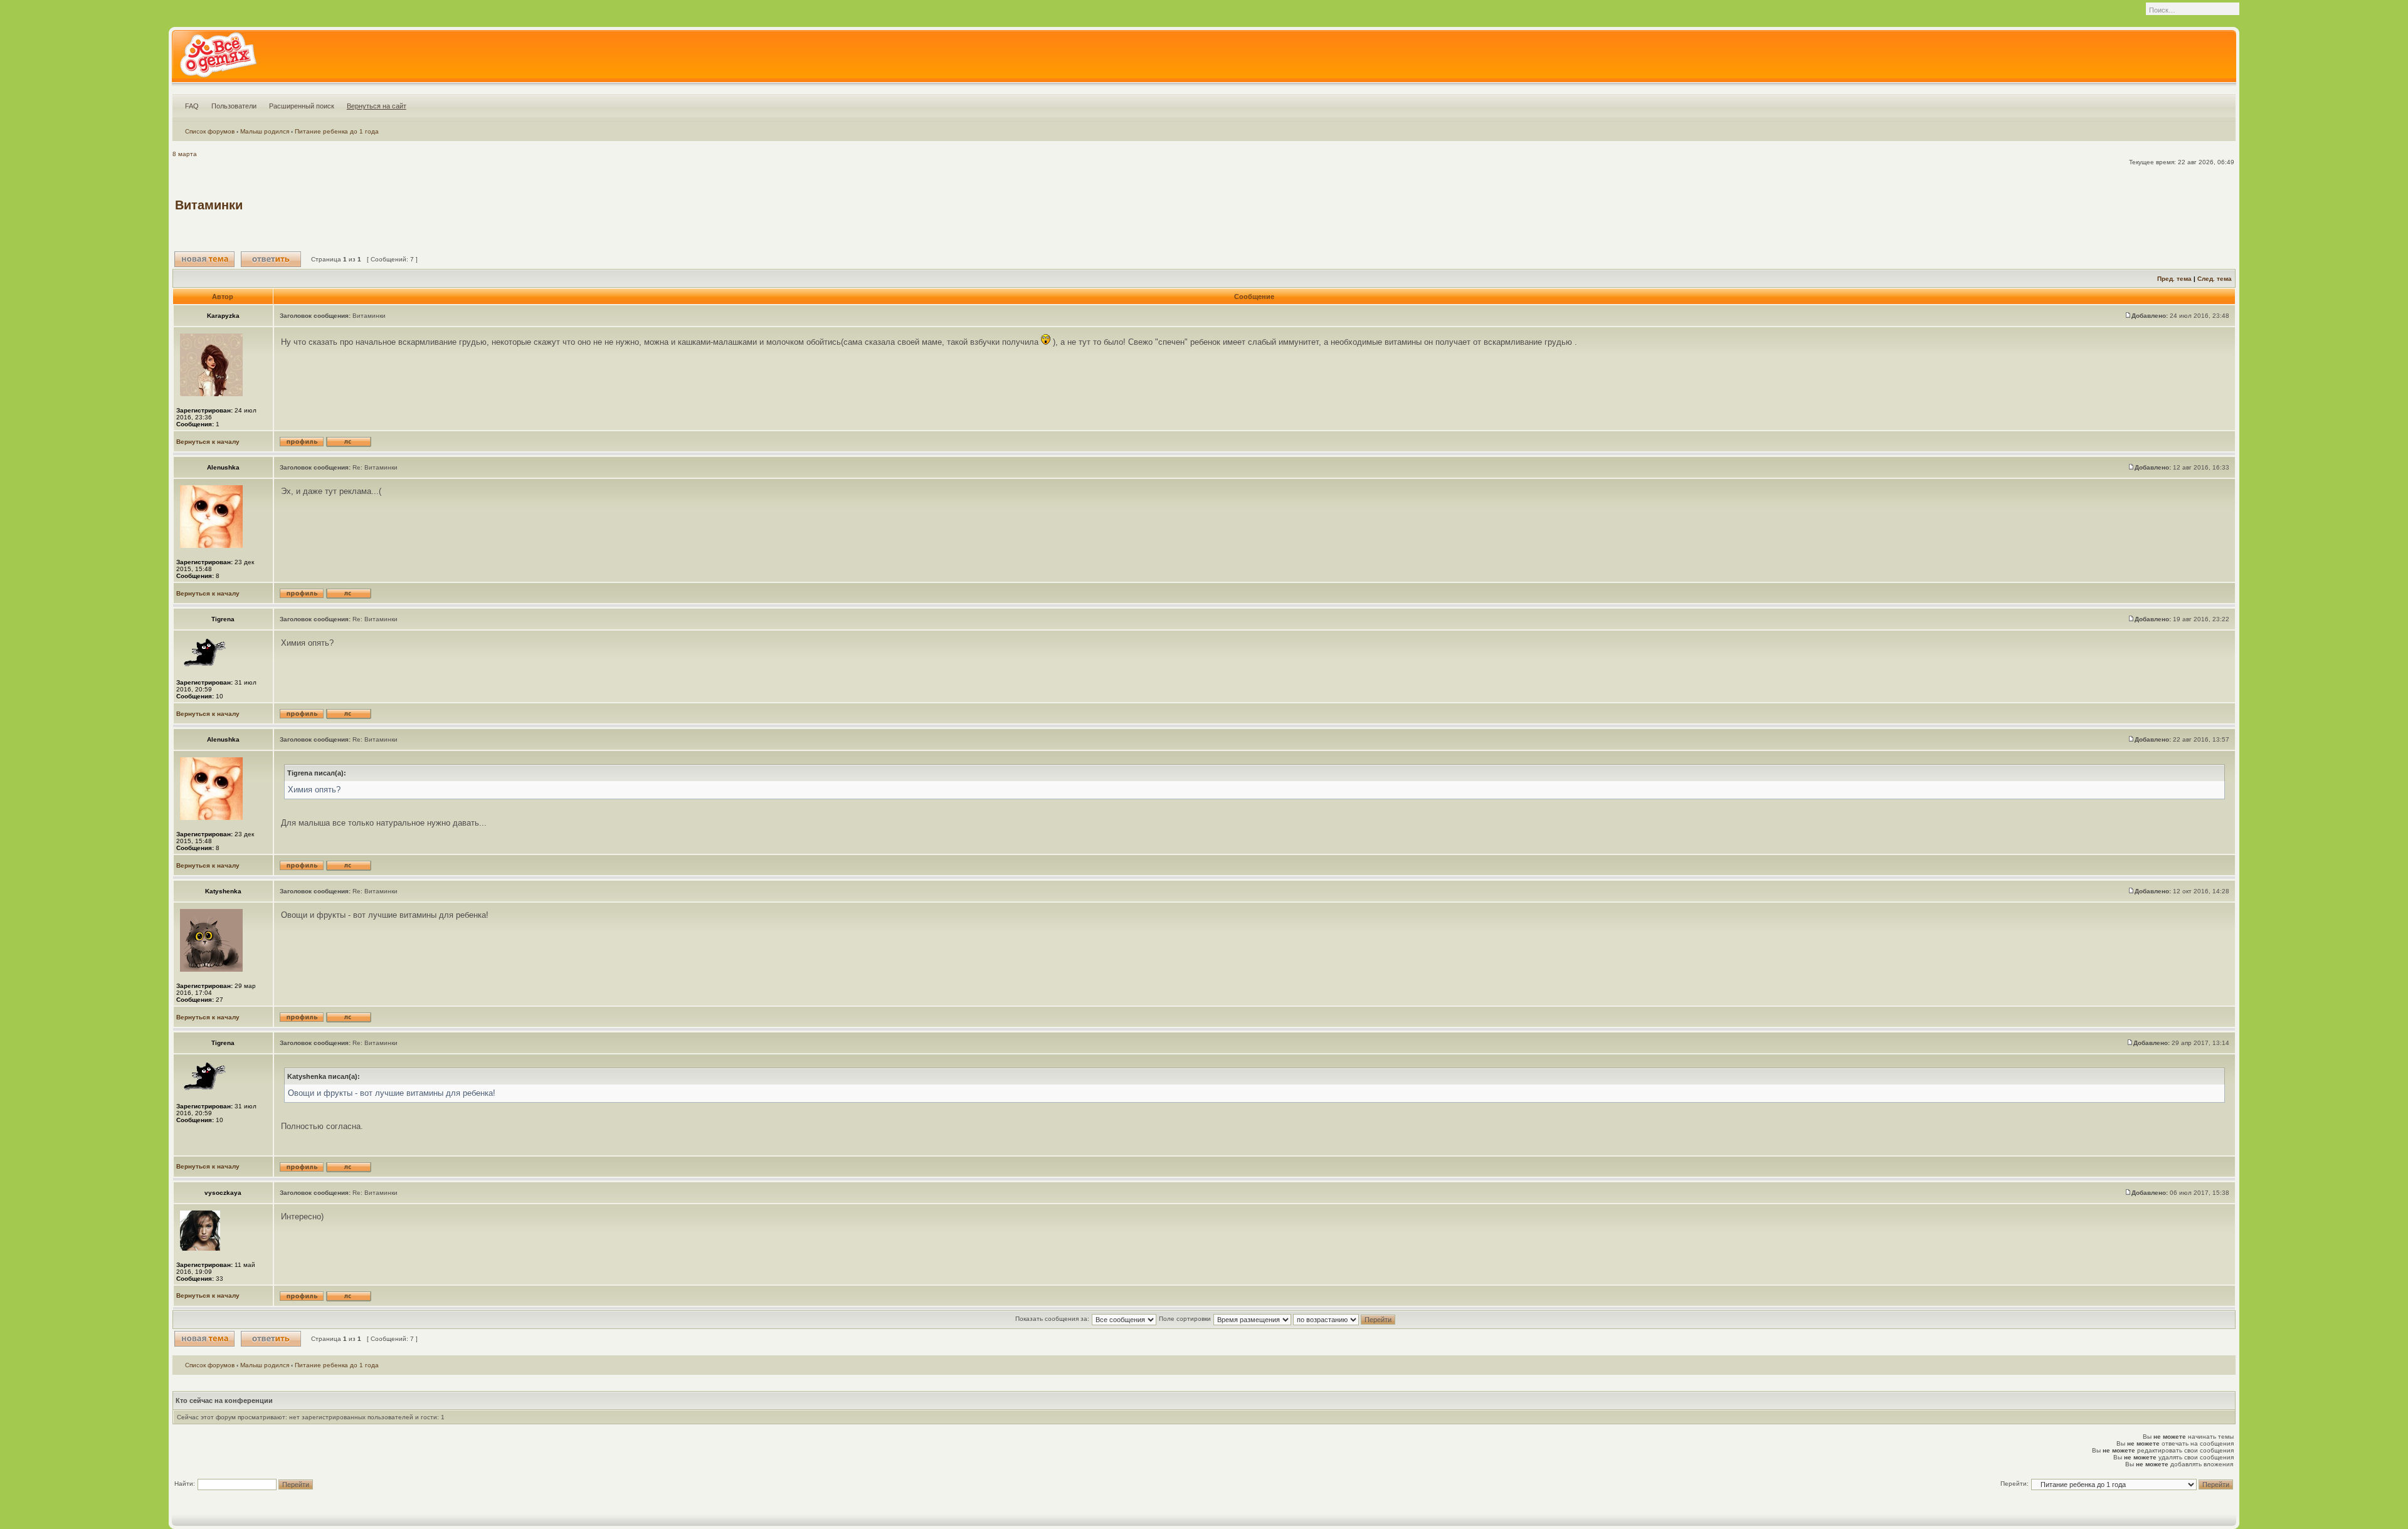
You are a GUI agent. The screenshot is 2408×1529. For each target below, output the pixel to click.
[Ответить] (271, 259)
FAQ (192, 106)
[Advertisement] (2005, 205)
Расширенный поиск (302, 106)
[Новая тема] (204, 259)
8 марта (185, 154)
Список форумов (210, 131)
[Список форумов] (218, 59)
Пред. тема (2174, 279)
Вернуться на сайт (377, 106)
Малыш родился (265, 131)
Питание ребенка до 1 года (337, 131)
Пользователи (234, 106)
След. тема (2215, 279)
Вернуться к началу (208, 442)
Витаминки (209, 205)
